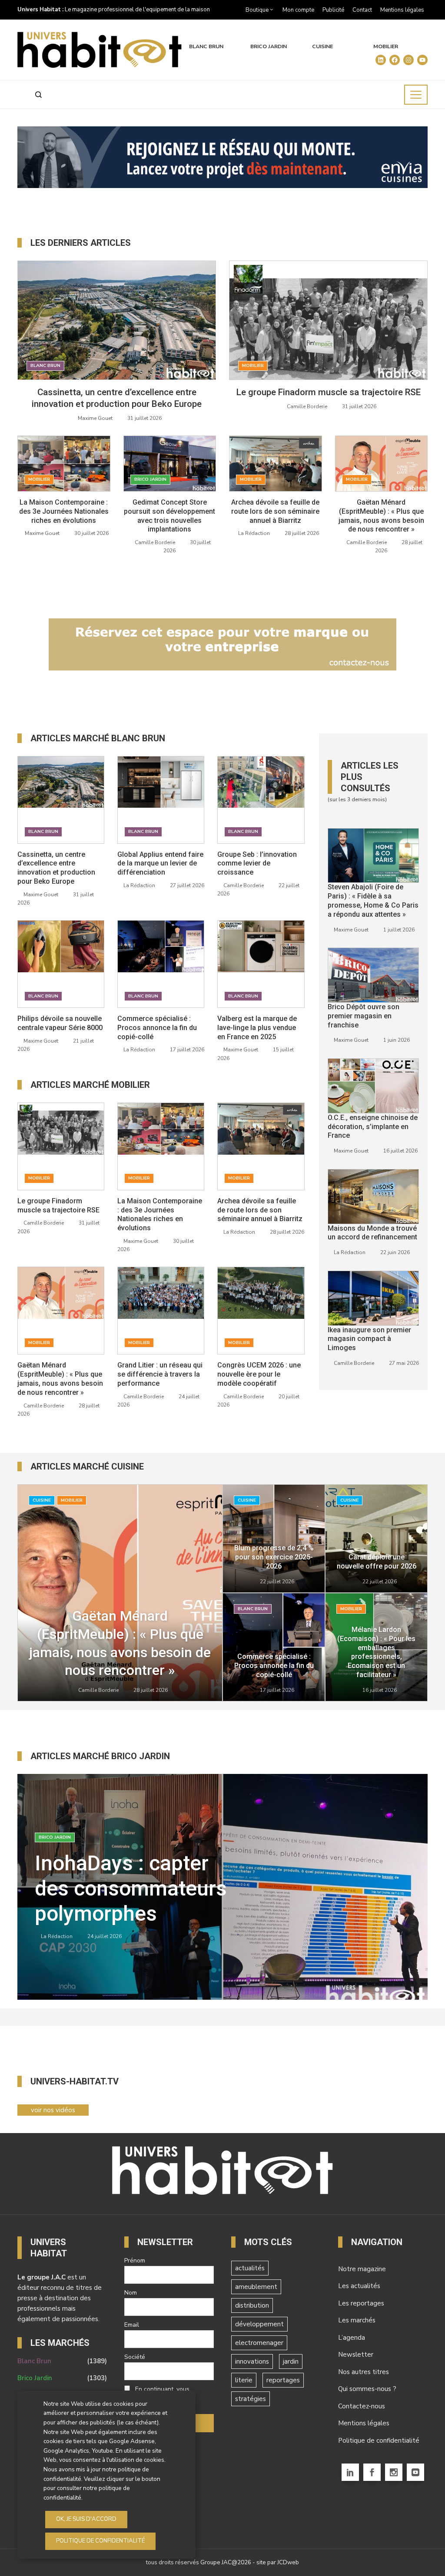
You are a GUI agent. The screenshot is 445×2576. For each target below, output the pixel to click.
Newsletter (356, 2355)
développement (259, 2324)
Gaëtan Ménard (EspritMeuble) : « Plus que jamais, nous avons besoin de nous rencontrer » (381, 516)
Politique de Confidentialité (100, 2541)
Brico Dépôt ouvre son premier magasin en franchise (364, 1016)
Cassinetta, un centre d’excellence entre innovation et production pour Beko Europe (56, 868)
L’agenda (352, 2338)
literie (244, 2380)
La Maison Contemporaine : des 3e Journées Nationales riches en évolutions (64, 511)
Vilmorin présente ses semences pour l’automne (137, 1889)
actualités (250, 2268)
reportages (283, 2380)
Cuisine (322, 47)
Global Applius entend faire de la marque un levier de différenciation (160, 864)
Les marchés (357, 2320)
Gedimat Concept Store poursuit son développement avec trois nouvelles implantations (169, 516)
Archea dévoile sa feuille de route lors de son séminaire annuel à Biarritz (275, 511)
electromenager (259, 2343)
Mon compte (298, 10)
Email (132, 2325)
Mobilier (386, 47)
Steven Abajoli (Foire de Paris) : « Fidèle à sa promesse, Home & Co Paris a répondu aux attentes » (373, 900)
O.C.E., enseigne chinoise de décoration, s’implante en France (373, 1127)
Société (135, 2357)
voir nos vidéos (53, 2110)
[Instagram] (394, 2472)
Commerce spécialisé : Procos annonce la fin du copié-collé (157, 1028)
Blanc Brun (206, 47)
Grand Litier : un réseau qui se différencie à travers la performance (160, 1374)
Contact (362, 10)
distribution (252, 2305)
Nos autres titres (364, 2372)
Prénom (135, 2261)
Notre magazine (362, 2269)
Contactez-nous (362, 2406)
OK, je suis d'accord (86, 2519)
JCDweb (288, 2562)
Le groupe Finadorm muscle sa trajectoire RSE (329, 392)
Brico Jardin (269, 47)
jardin (291, 2361)
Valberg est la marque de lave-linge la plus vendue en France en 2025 (257, 1028)
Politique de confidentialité (379, 2441)
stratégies (251, 2399)
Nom (131, 2293)
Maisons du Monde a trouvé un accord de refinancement (372, 1233)
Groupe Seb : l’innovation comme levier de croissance (257, 864)
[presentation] (390, 1982)
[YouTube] (415, 2472)
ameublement (256, 2287)
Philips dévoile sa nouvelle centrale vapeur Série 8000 (60, 1023)
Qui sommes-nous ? (367, 2389)
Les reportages (361, 2303)
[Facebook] (372, 2472)
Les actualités (359, 2286)
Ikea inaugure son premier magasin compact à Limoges (369, 1339)
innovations (252, 2361)
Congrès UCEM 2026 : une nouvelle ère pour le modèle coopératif (259, 1374)
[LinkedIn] (350, 2472)
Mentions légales (402, 10)
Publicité (333, 10)
